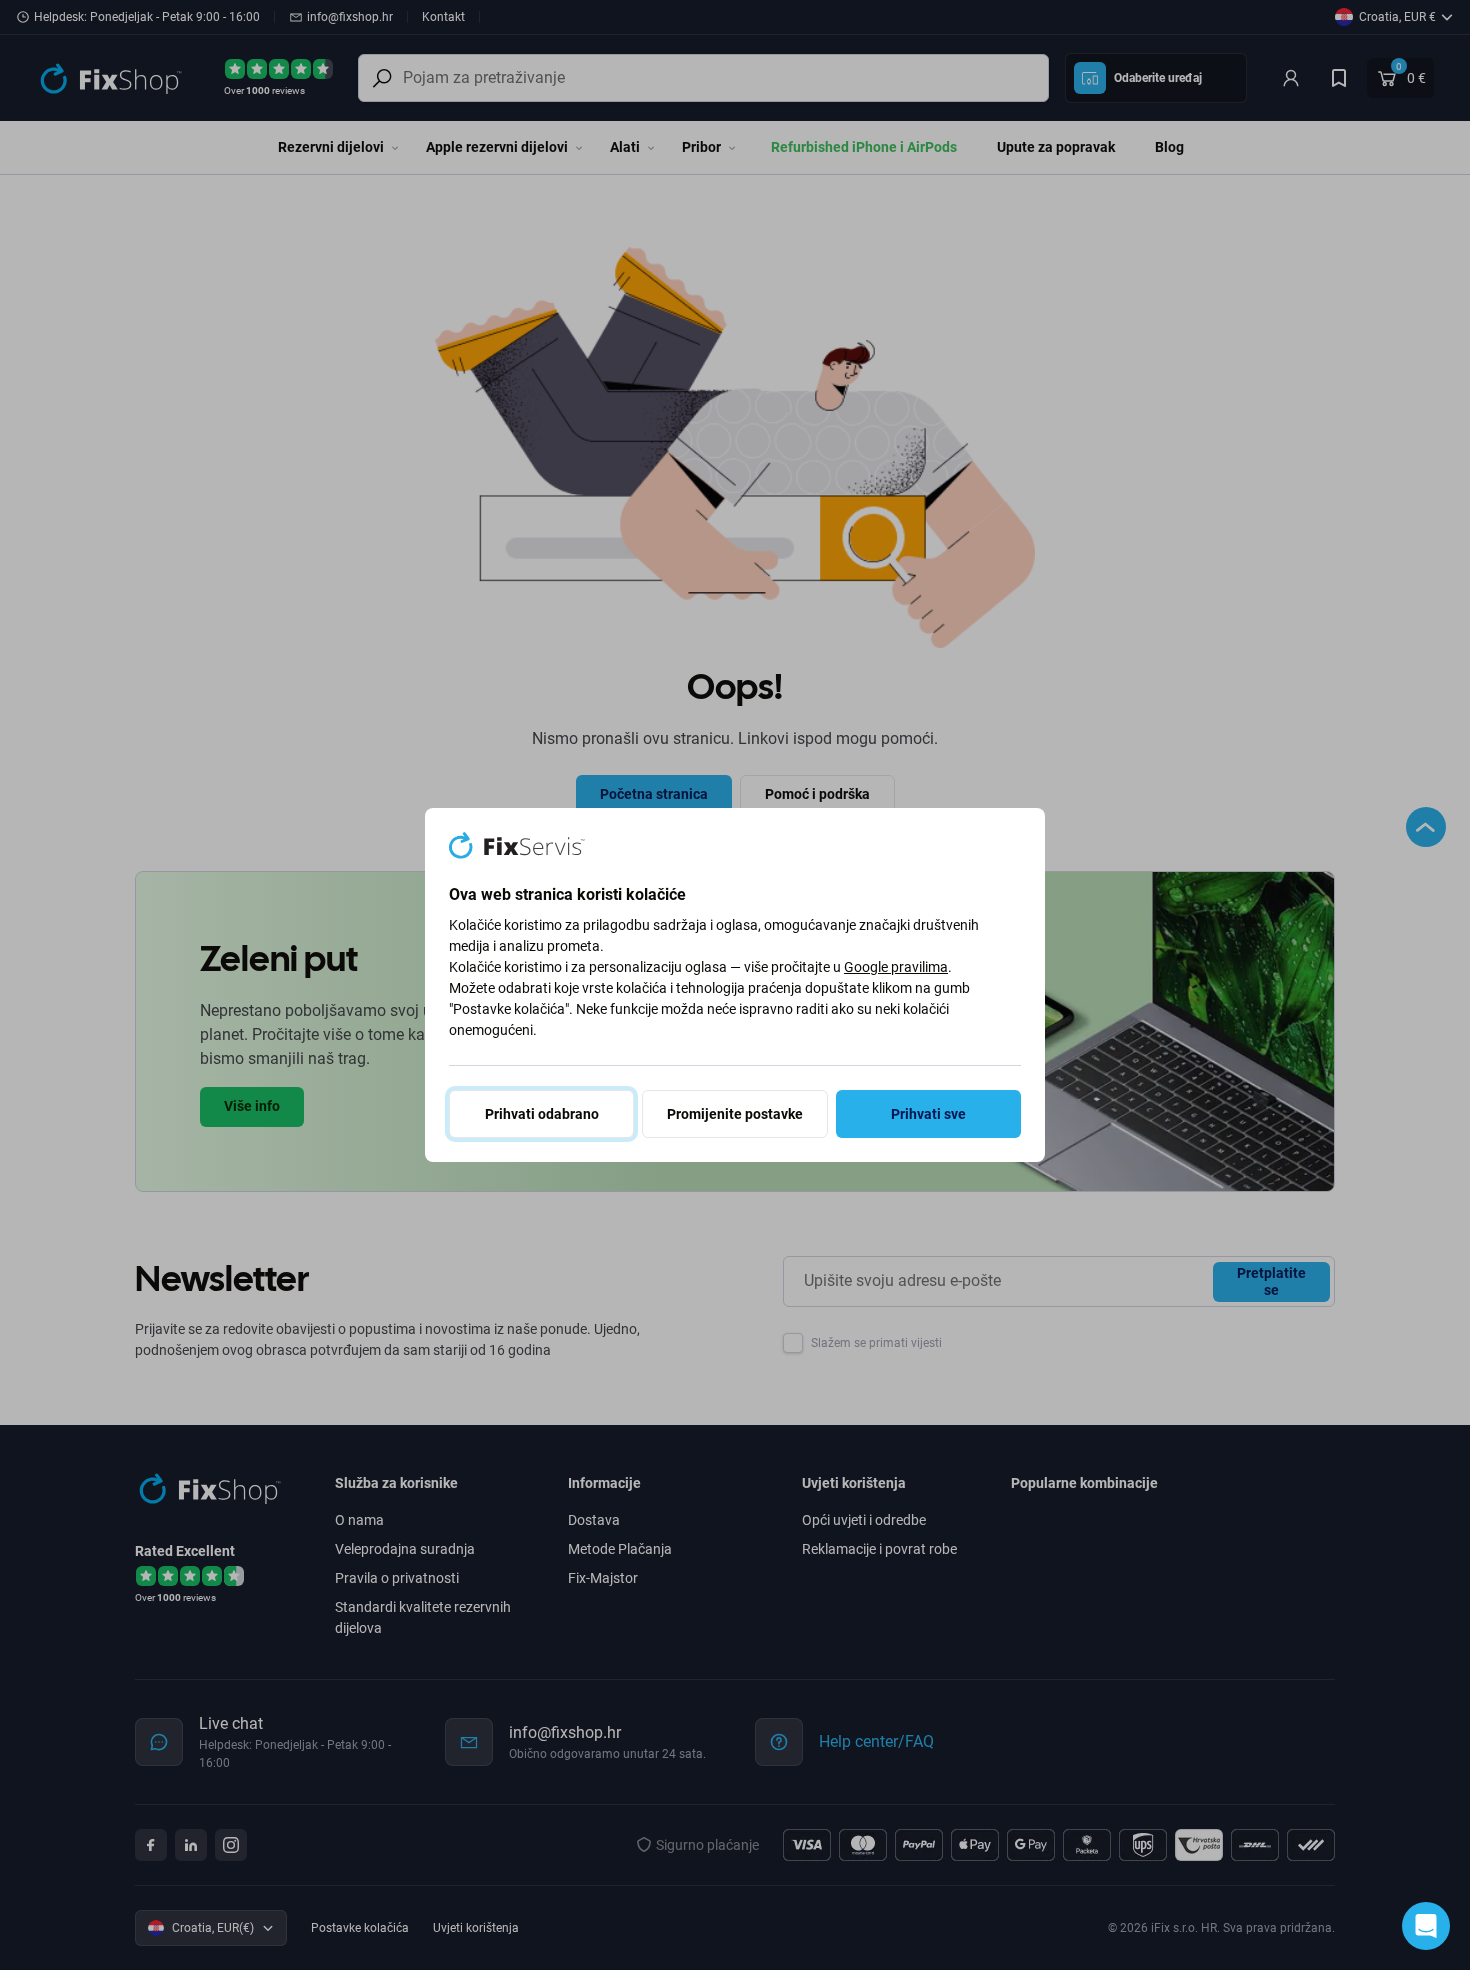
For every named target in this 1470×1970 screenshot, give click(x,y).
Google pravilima (896, 967)
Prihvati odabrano (542, 1114)
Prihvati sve (928, 1114)
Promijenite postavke (735, 1114)
